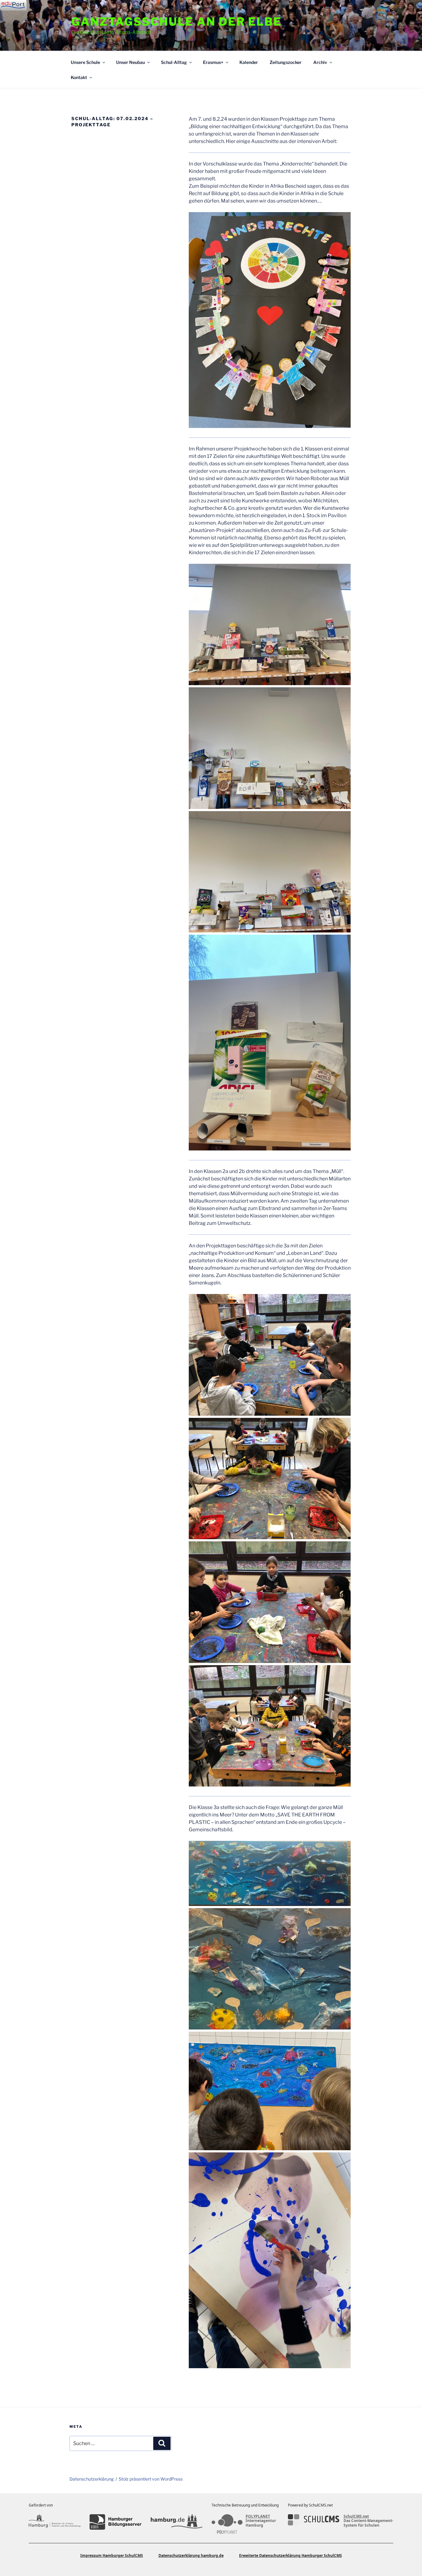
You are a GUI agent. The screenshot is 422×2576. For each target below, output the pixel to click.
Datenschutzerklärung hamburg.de (191, 2555)
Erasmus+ (213, 62)
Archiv (320, 62)
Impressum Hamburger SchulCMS (112, 2555)
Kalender (249, 62)
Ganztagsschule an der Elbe (177, 22)
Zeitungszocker (286, 62)
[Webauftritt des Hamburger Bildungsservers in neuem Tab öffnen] (115, 2522)
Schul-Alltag (174, 62)
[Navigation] (13, 5)
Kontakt (79, 77)
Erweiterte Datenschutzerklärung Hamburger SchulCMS (291, 2555)
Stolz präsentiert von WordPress (151, 2479)
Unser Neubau (131, 62)
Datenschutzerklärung (92, 2479)
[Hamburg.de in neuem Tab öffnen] (177, 2522)
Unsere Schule (85, 62)
